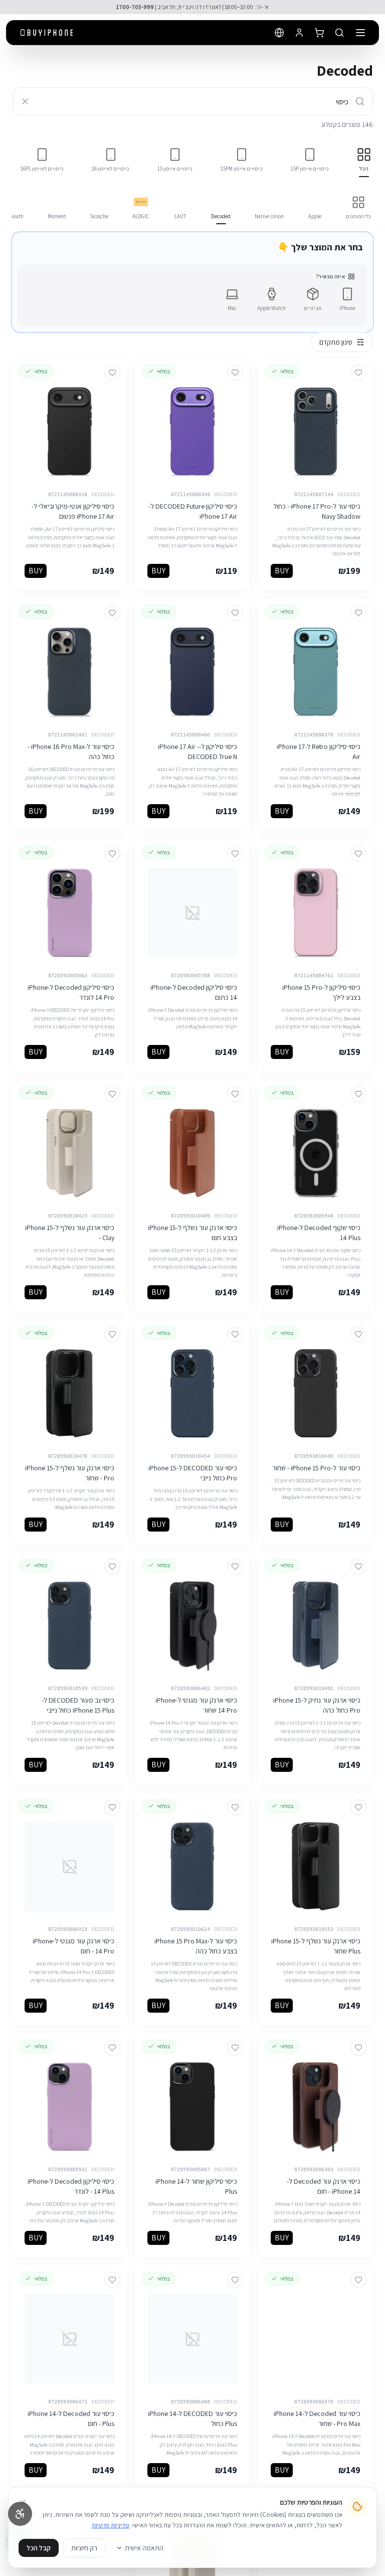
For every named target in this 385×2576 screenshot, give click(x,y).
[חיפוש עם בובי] (339, 33)
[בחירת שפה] (279, 33)
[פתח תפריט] (360, 33)
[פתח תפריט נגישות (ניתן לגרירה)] (20, 2514)
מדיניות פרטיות (111, 2525)
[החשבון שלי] (299, 33)
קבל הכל (39, 2548)
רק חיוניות (84, 2548)
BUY (282, 571)
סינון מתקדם (336, 342)
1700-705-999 (135, 7)
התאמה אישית (144, 2548)
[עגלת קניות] (319, 33)
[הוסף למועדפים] (358, 373)
